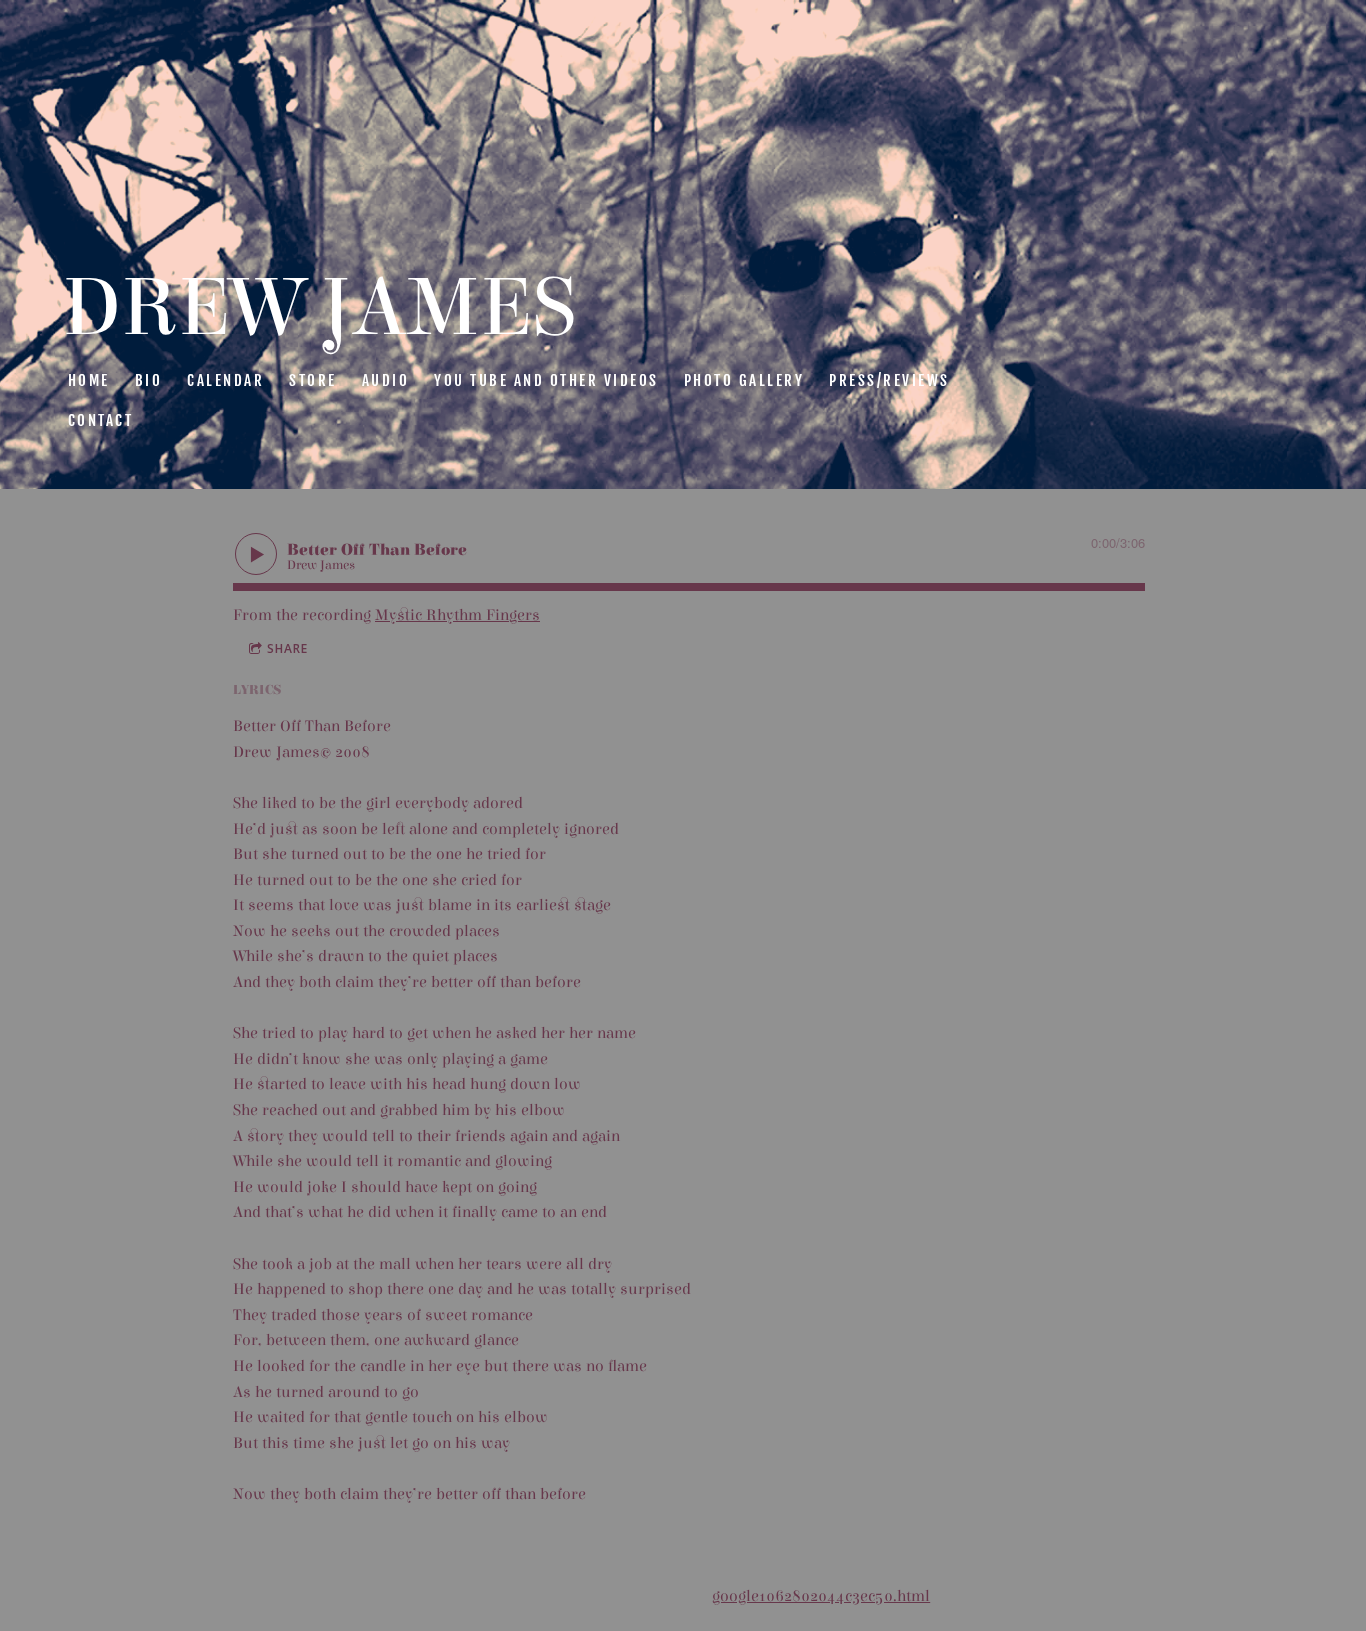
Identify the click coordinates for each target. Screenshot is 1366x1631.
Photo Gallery (744, 380)
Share (287, 648)
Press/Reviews (889, 380)
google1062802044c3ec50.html (821, 1596)
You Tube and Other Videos (546, 380)
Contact (101, 420)
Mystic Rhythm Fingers (457, 615)
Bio (149, 380)
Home (89, 380)
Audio (386, 380)
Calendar (225, 380)
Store (313, 380)
